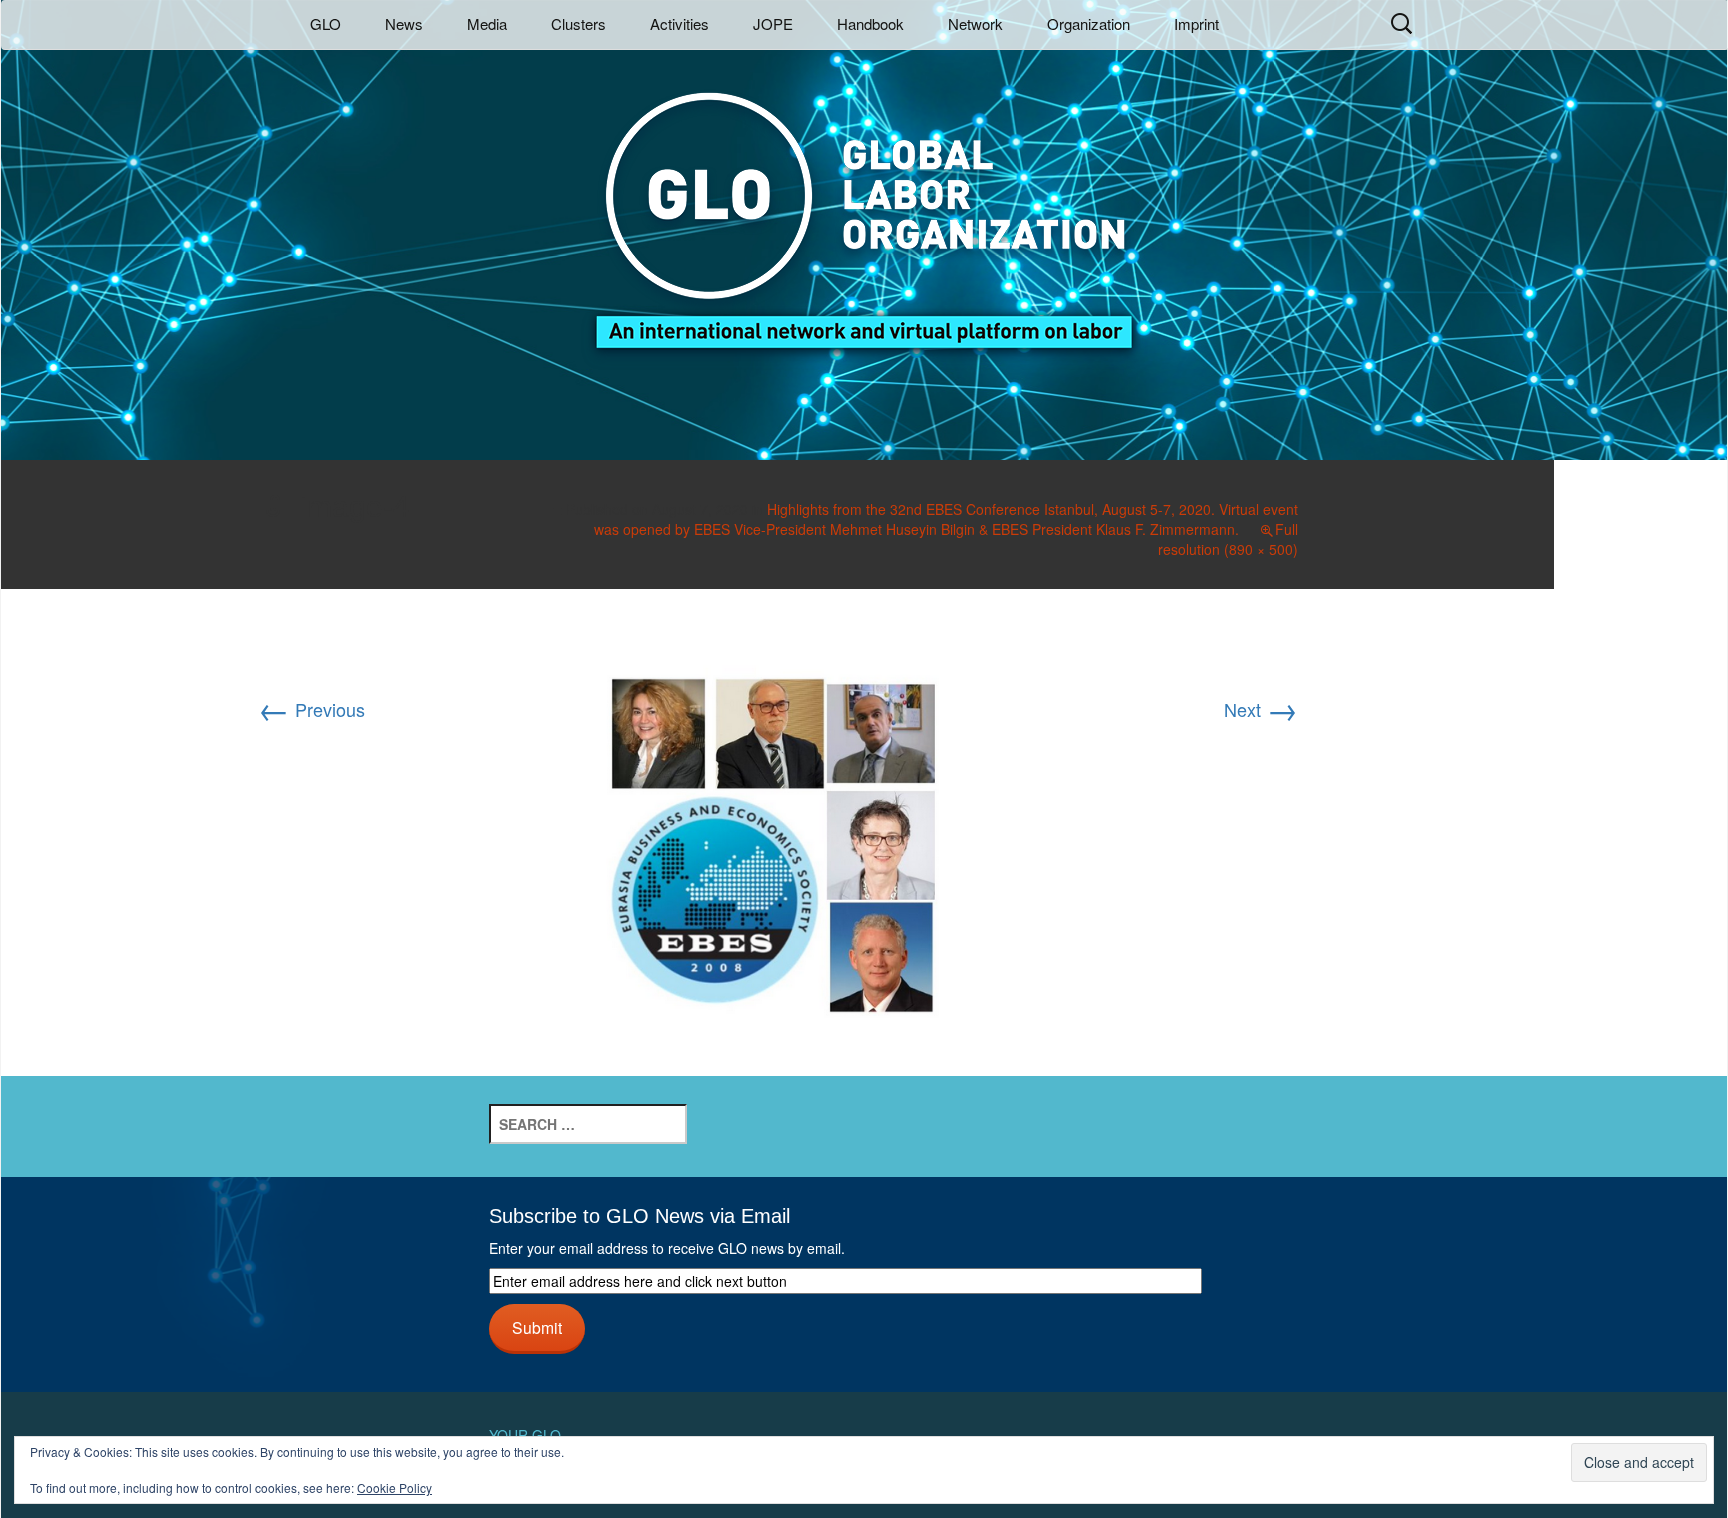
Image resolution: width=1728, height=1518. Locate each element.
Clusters (578, 23)
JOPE (773, 23)
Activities (679, 23)
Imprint (1196, 23)
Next (1261, 709)
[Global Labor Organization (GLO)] (864, 205)
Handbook (870, 23)
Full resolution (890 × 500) (1228, 539)
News (404, 23)
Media (487, 23)
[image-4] (778, 829)
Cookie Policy (394, 1487)
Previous (311, 709)
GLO (325, 23)
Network (975, 23)
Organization (1088, 23)
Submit (537, 1327)
